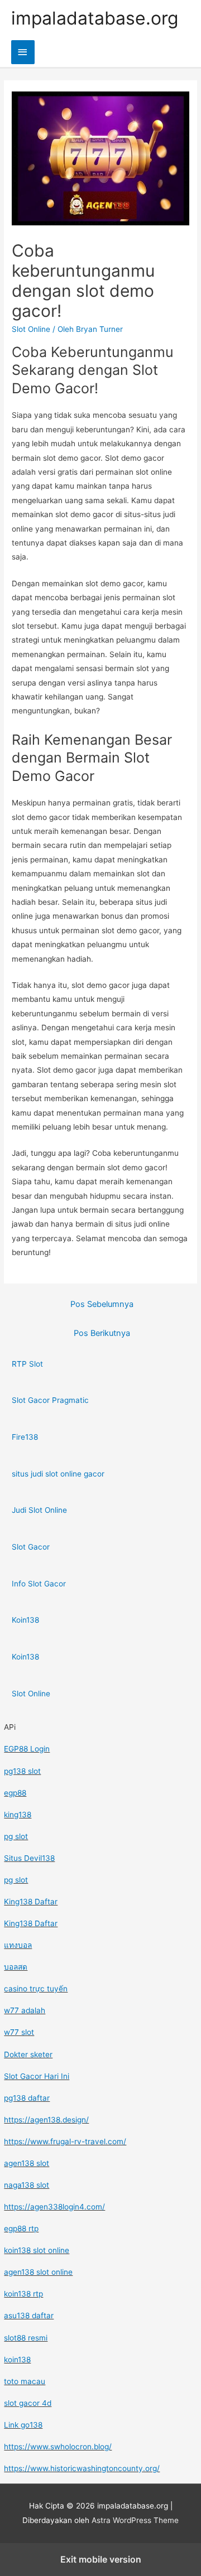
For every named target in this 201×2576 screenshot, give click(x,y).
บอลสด (16, 1967)
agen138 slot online (38, 2272)
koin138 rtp (23, 2294)
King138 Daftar (31, 1902)
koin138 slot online (37, 2250)
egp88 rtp (21, 2228)
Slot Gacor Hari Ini (37, 2076)
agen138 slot (27, 2163)
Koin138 (25, 1620)
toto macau (25, 2381)
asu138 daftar (29, 2315)
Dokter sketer (28, 2054)
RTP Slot (27, 1364)
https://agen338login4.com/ (54, 2207)
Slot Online (31, 329)
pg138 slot (22, 1771)
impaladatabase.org (95, 18)
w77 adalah (25, 2010)
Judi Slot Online (39, 1510)
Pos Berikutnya (102, 1333)
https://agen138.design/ (46, 2120)
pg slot (16, 1836)
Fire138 (25, 1437)
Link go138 (23, 2425)
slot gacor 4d (28, 2403)
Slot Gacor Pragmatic (50, 1400)
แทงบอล (18, 1945)
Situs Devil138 (29, 1858)
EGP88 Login (27, 1749)
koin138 (17, 2360)
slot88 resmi (26, 2338)
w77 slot (19, 2032)
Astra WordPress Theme (135, 2520)
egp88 (15, 1793)
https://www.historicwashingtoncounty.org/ (82, 2468)
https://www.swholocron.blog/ (58, 2447)
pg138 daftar (27, 2098)
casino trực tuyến (36, 1989)
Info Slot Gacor (39, 1584)
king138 (18, 1815)
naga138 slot (27, 2185)
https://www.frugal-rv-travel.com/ (65, 2141)
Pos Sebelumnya (102, 1304)
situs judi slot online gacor (58, 1474)
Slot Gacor (31, 1547)
